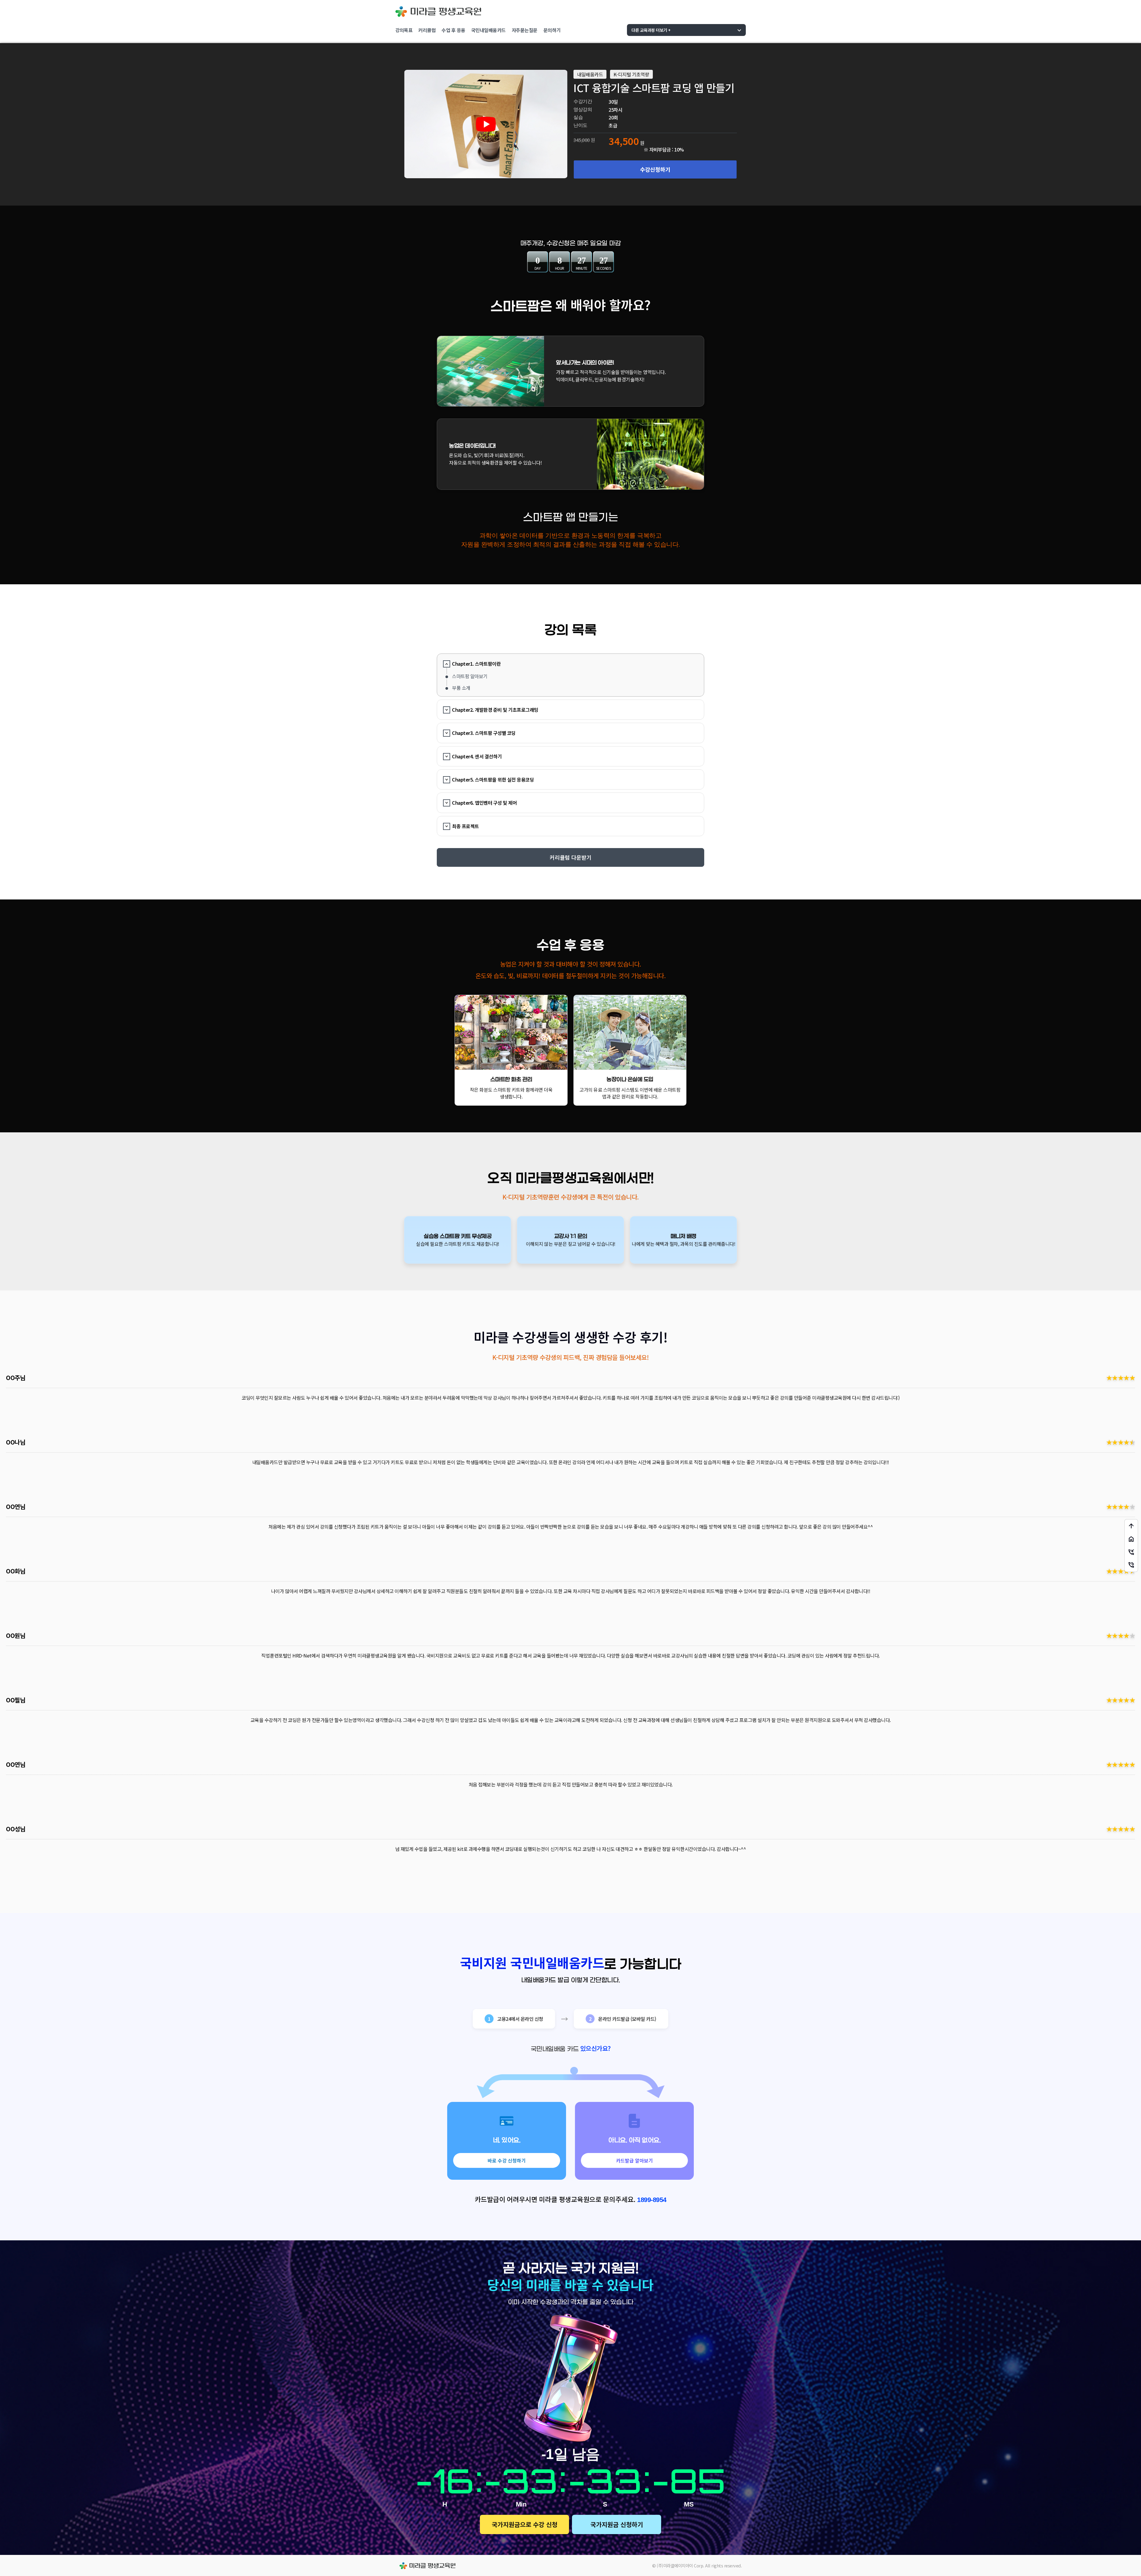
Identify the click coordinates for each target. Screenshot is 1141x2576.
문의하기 (552, 30)
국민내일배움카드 (488, 30)
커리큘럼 (427, 30)
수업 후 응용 (453, 30)
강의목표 (404, 30)
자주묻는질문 (525, 30)
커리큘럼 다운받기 (571, 857)
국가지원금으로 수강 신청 (525, 2524)
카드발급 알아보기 (634, 2160)
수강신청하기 (655, 169)
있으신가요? (595, 2048)
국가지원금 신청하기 (617, 2524)
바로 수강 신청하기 (507, 2160)
